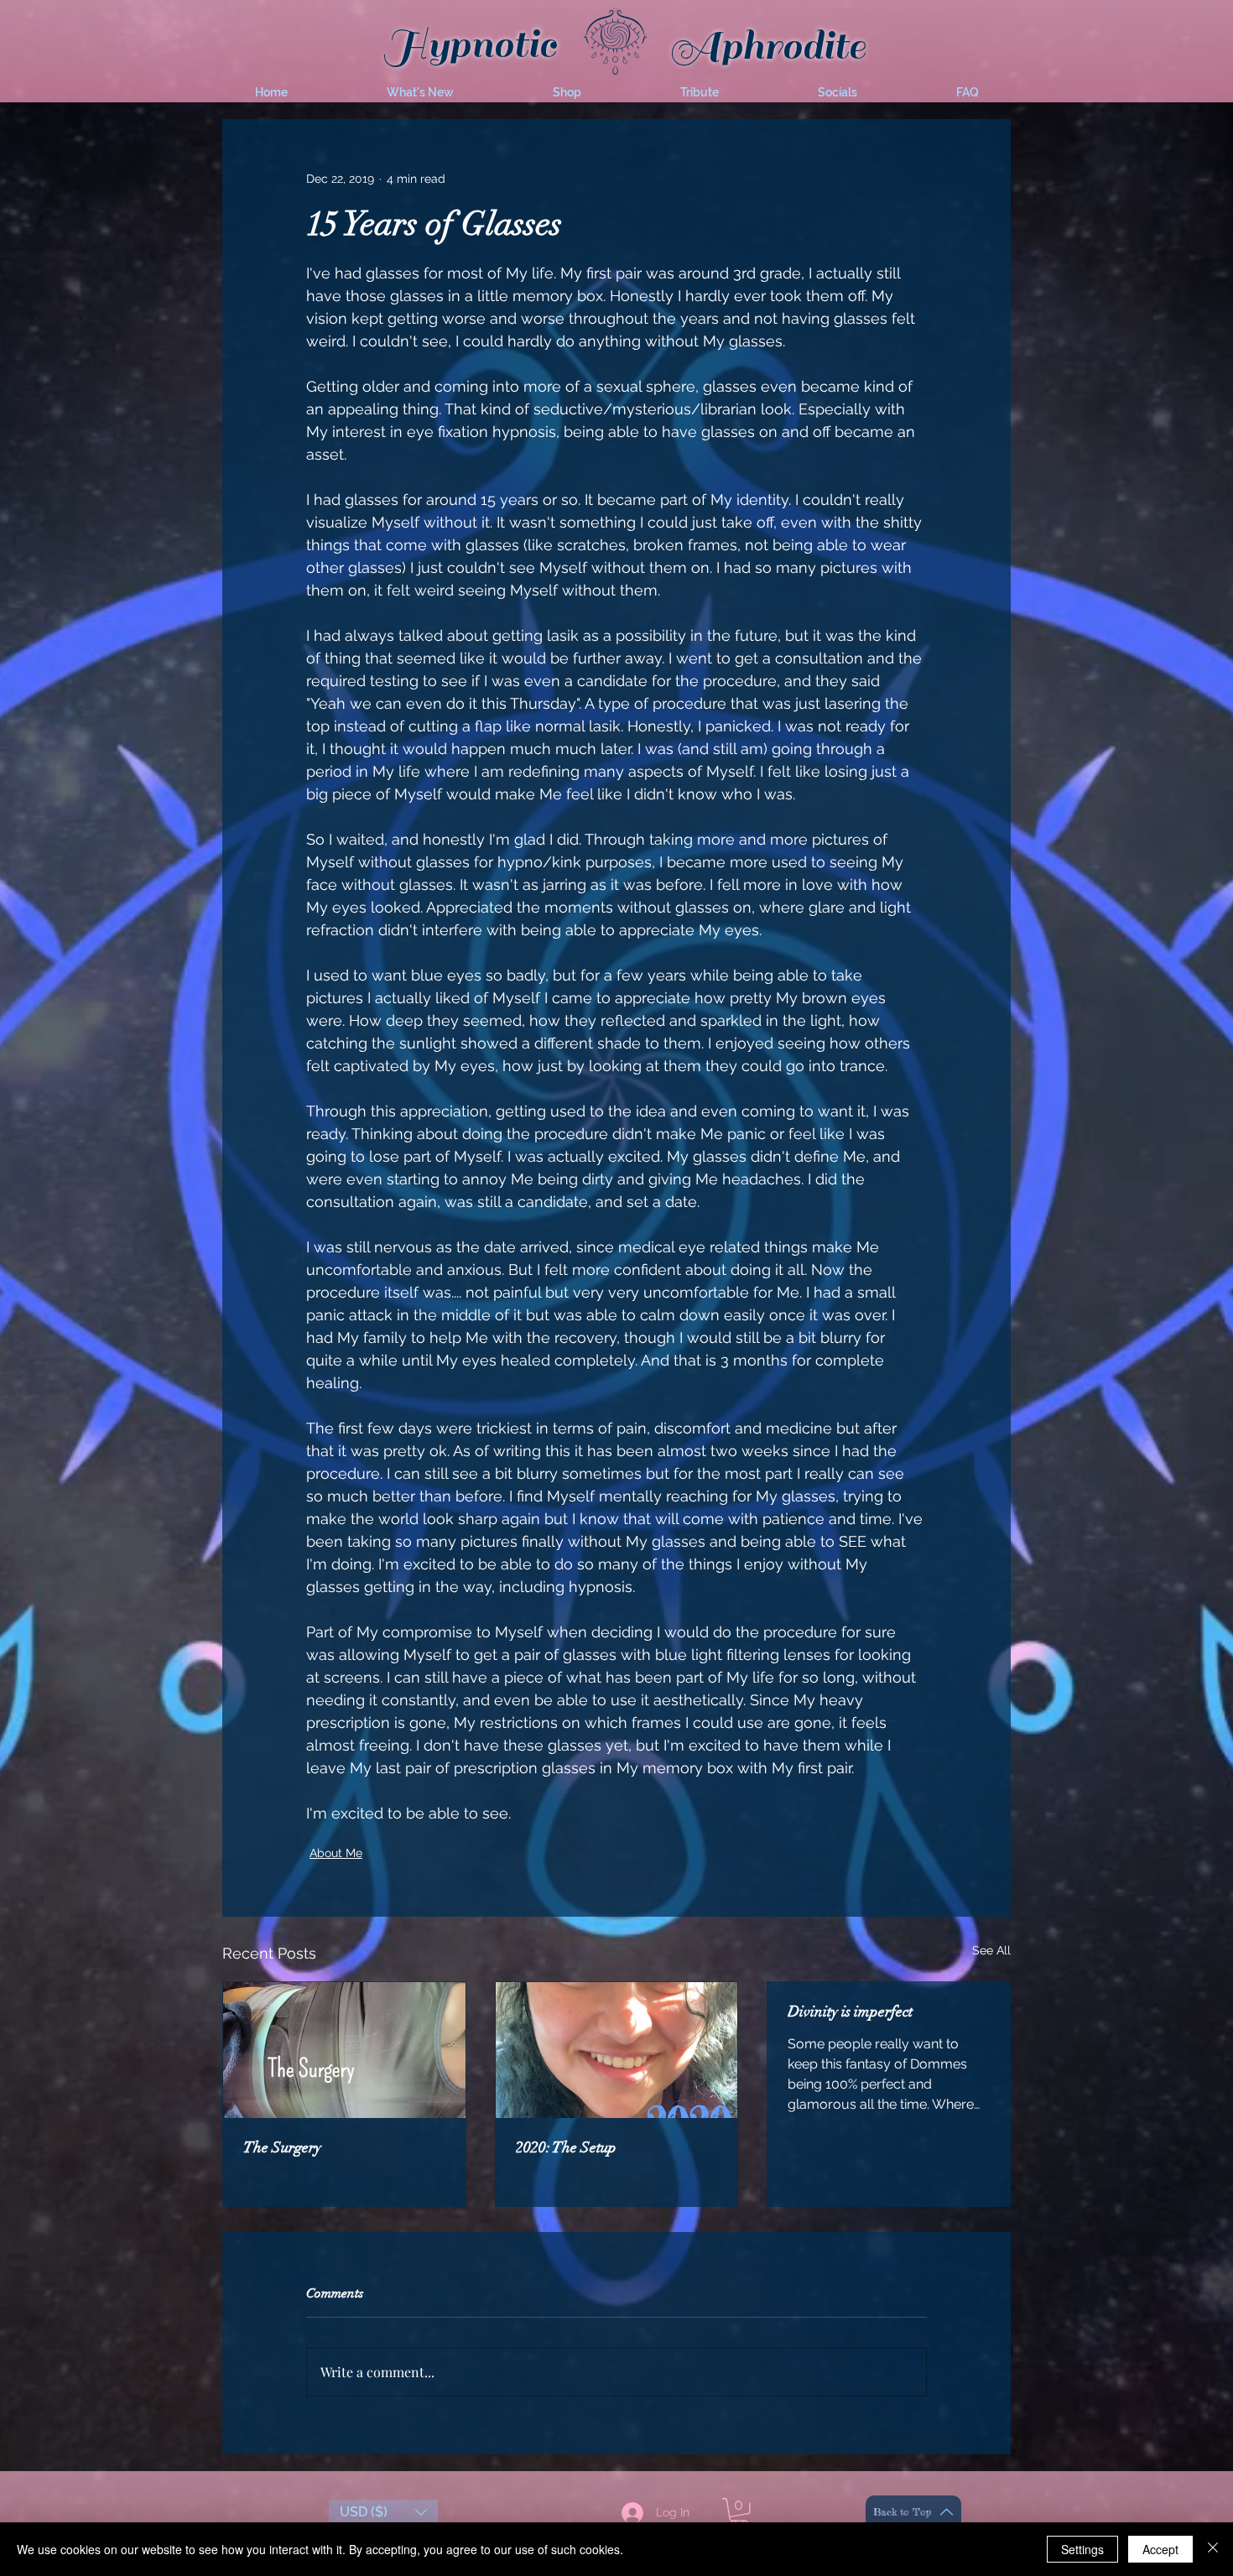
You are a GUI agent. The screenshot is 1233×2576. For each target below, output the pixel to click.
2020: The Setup (566, 2147)
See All (991, 1950)
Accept (1160, 2549)
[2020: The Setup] (617, 2050)
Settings (1082, 2549)
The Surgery (282, 2147)
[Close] (1213, 2549)
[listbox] (383, 2512)
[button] (420, 92)
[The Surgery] (344, 2050)
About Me (336, 1853)
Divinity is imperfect (850, 2011)
